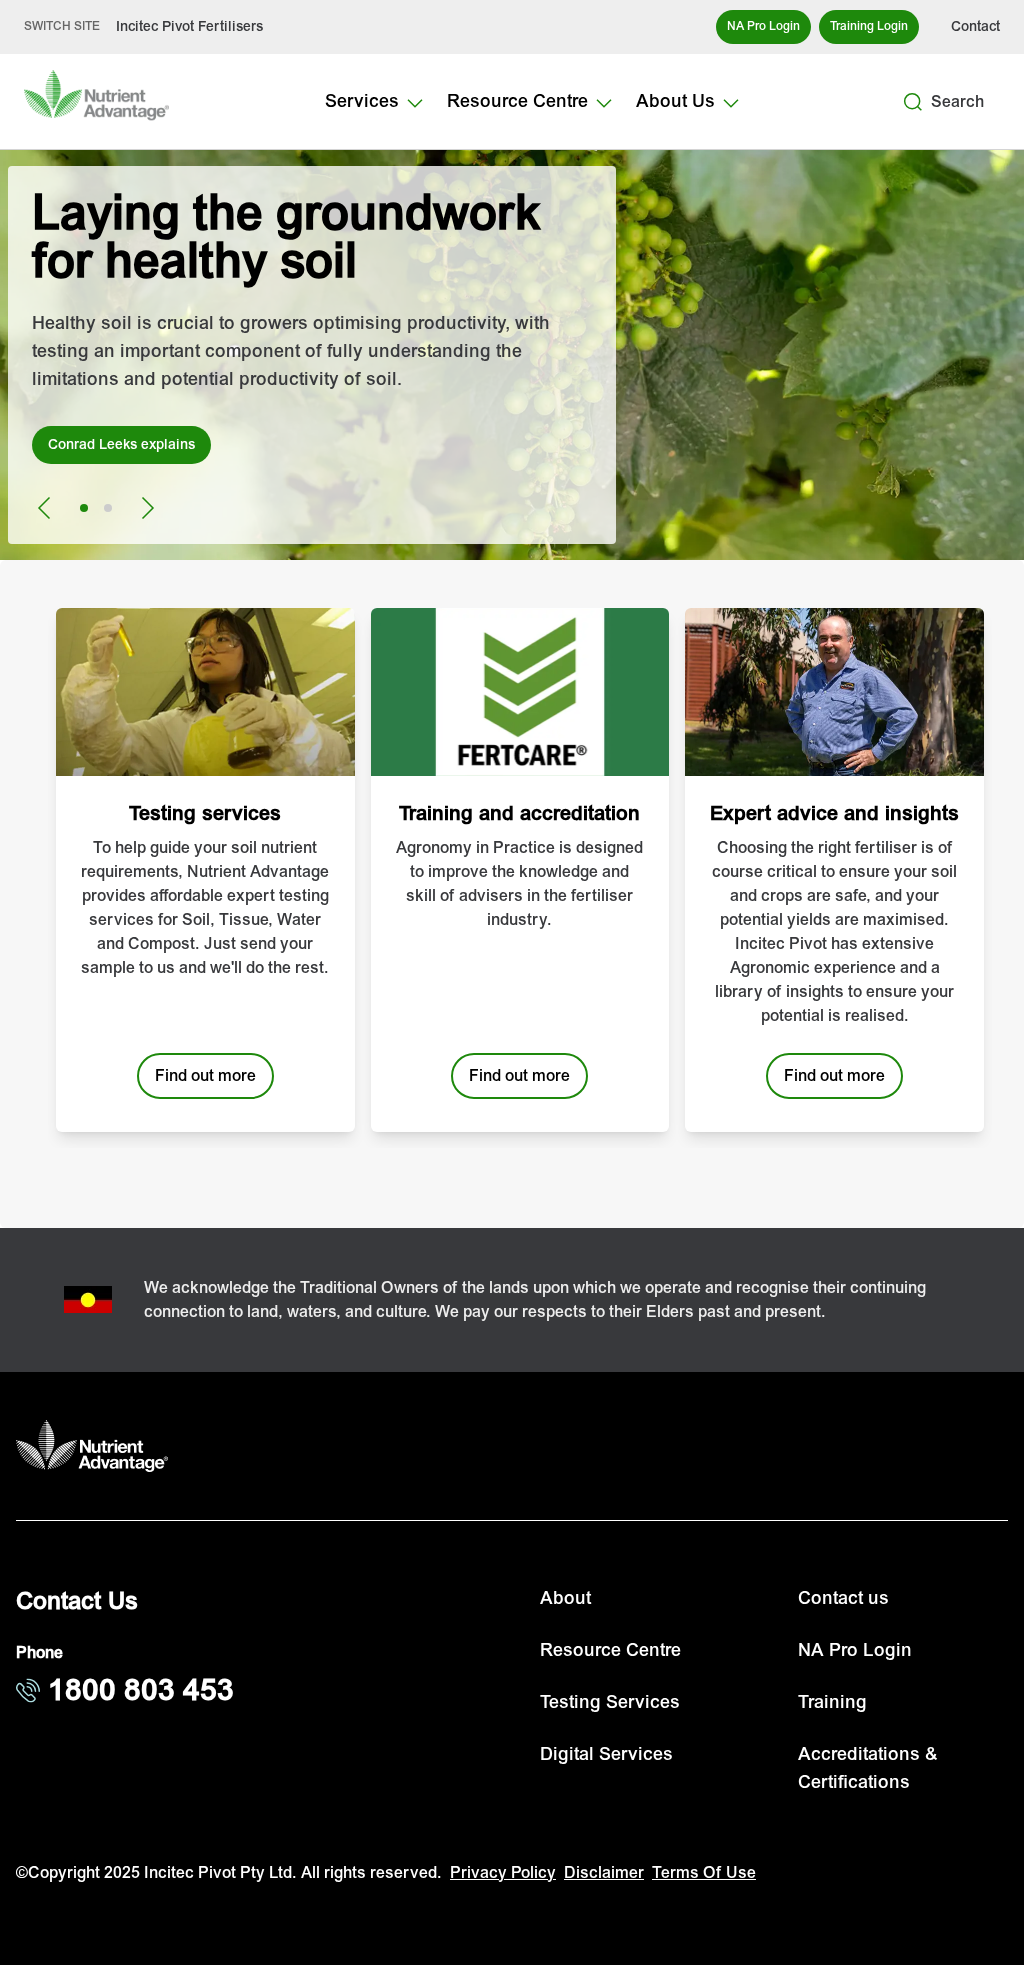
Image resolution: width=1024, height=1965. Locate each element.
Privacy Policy (503, 1873)
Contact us (843, 1598)
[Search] (913, 102)
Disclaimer (604, 1873)
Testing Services (610, 1702)
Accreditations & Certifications (868, 1768)
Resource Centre (610, 1650)
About (565, 1598)
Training (832, 1702)
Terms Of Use (704, 1873)
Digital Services (606, 1754)
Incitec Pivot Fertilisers (189, 26)
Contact (975, 26)
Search (957, 102)
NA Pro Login (855, 1650)
